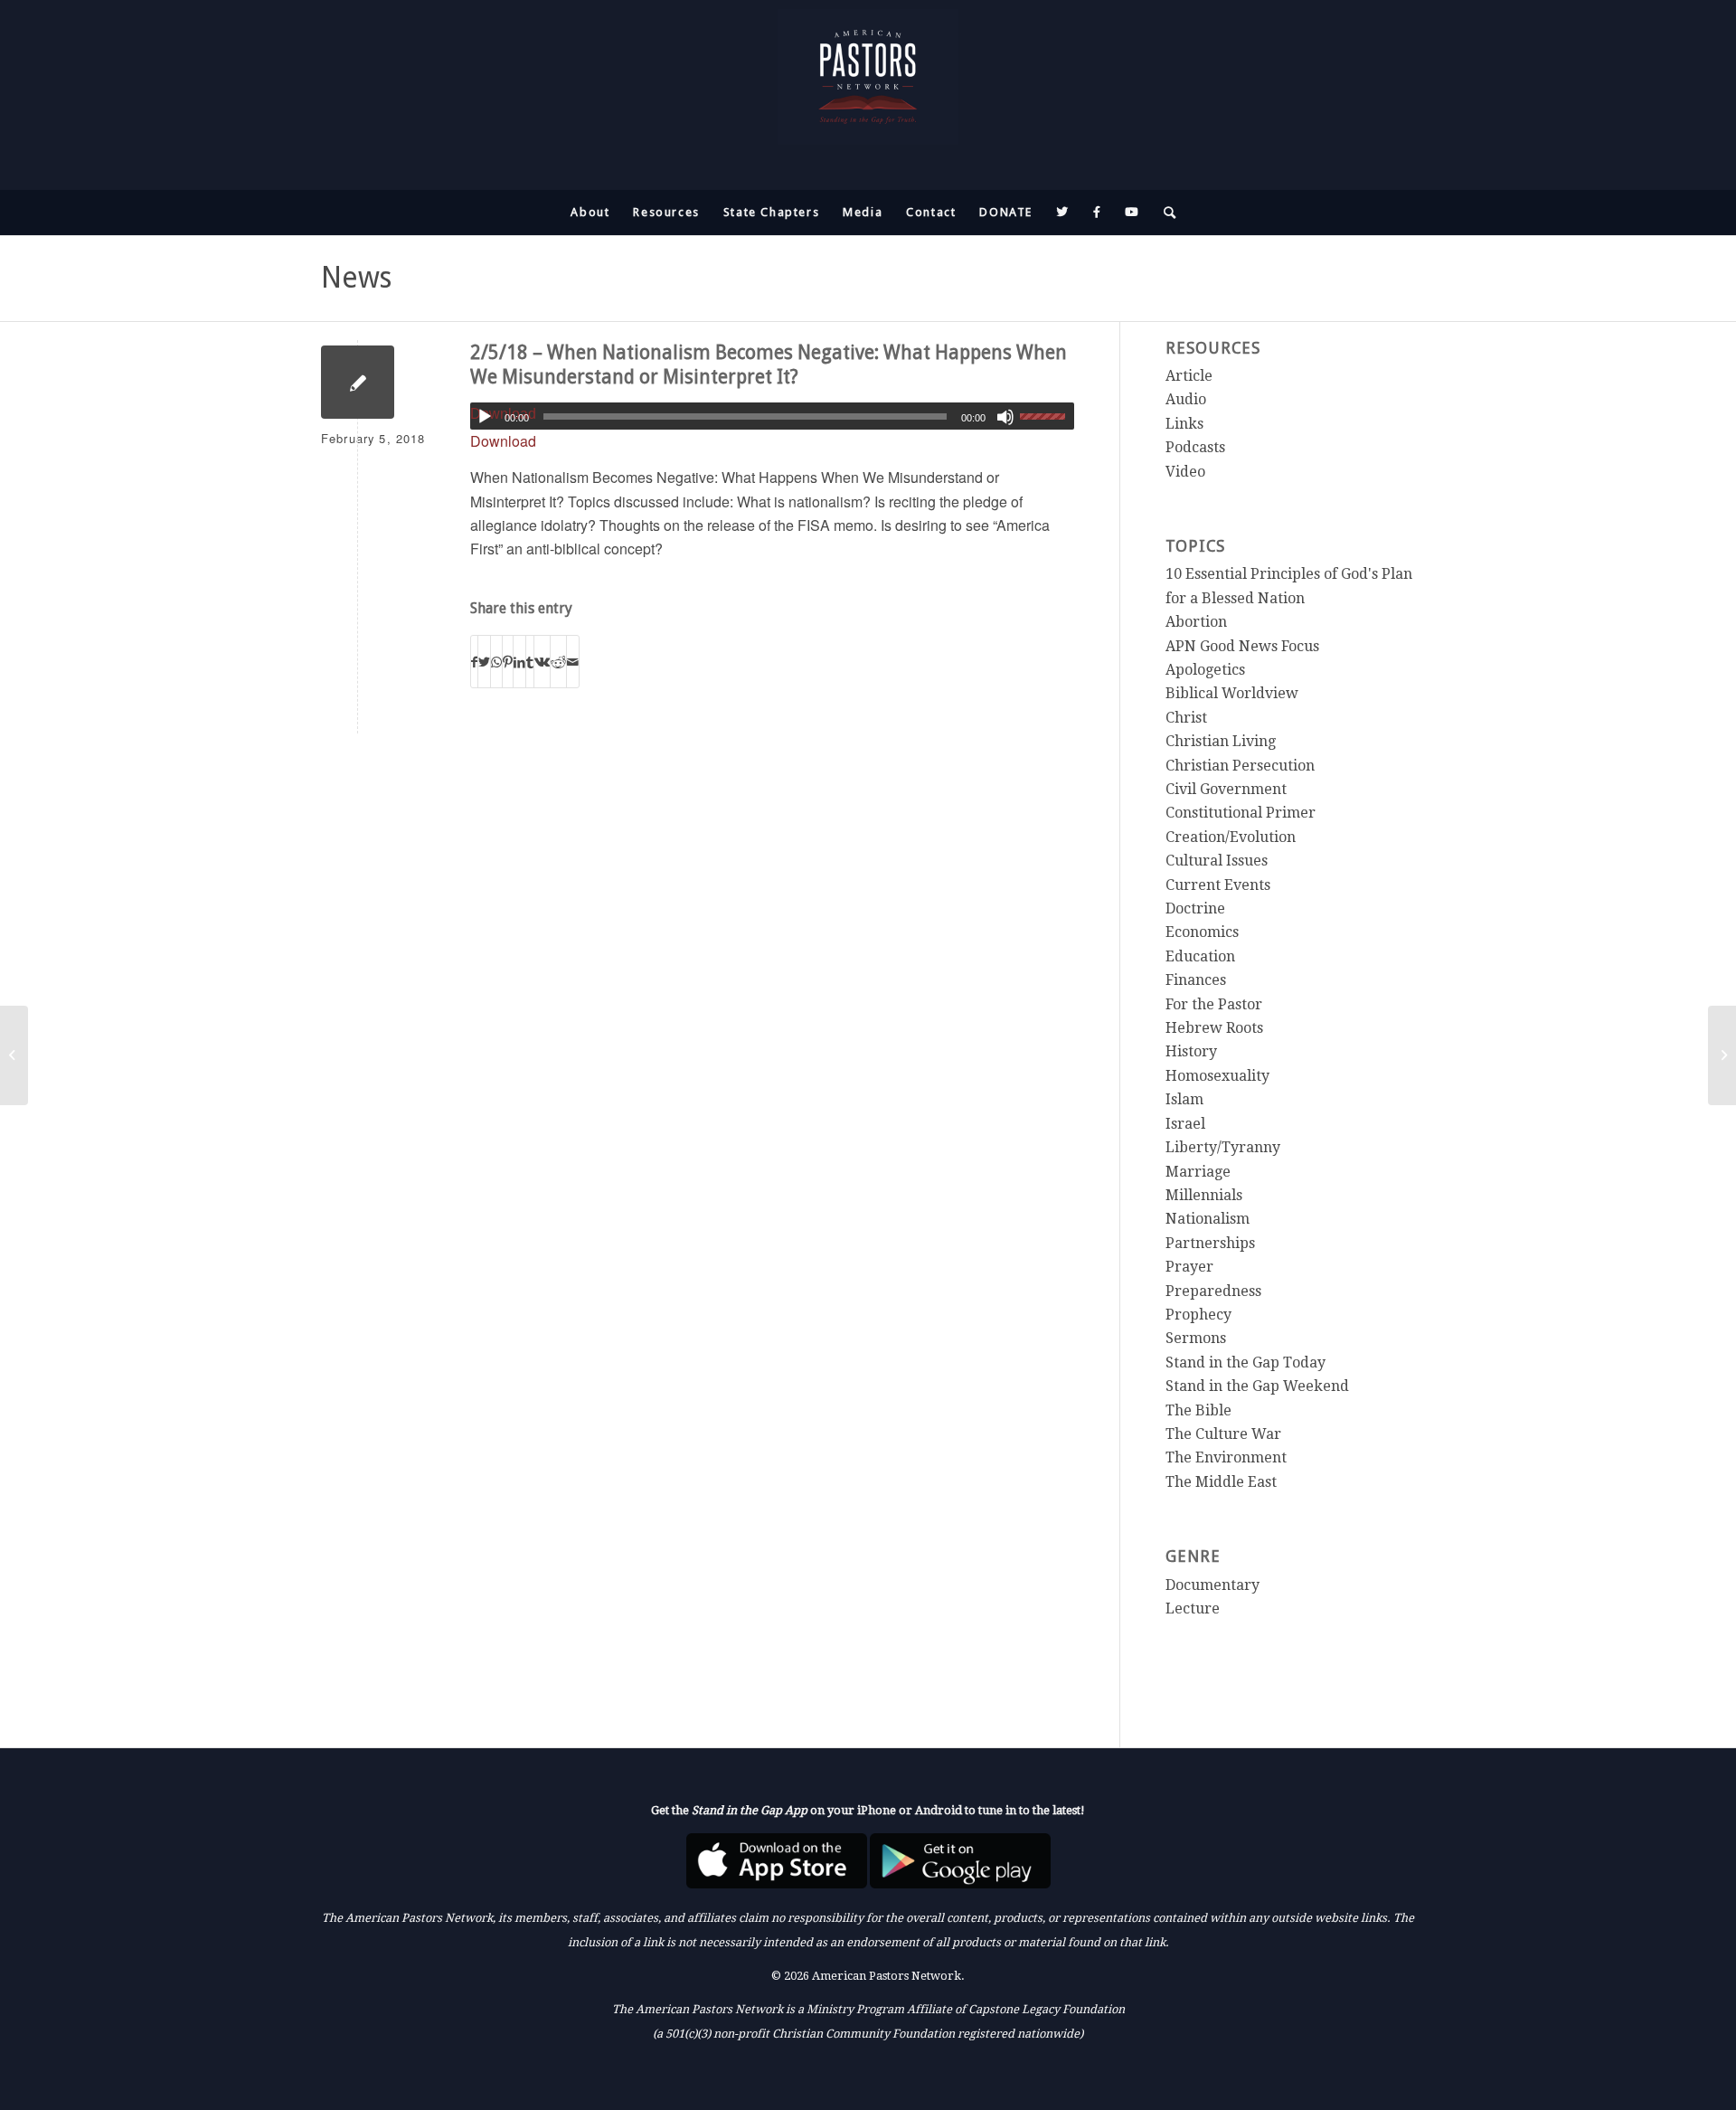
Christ (1186, 718)
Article (1189, 376)
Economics (1202, 932)
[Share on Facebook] (474, 662)
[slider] (1047, 416)
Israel (1185, 1124)
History (1191, 1051)
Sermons (1196, 1338)
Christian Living (1221, 741)
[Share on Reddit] (558, 662)
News (356, 278)
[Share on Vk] (542, 662)
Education (1200, 956)
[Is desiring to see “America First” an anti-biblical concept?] (14, 1055)
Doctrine (1195, 908)
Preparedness (1213, 1291)
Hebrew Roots (1214, 1028)
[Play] (485, 417)
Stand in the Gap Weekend (1257, 1386)
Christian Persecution (1240, 766)
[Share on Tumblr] (530, 662)
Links (1184, 424)
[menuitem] (590, 213)
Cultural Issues (1217, 861)
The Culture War (1223, 1434)
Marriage (1198, 1172)
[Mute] (1005, 417)
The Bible (1198, 1410)
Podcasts (1195, 447)
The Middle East (1221, 1482)
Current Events (1218, 885)
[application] (772, 416)
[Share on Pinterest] (508, 662)
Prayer (1189, 1267)
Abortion (1196, 622)
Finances (1196, 980)
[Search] (1165, 213)
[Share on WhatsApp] (496, 662)
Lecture (1193, 1609)
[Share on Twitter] (484, 662)
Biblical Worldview (1232, 693)
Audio (1186, 399)
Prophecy (1198, 1315)
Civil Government (1226, 789)
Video (1185, 472)
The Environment (1226, 1457)
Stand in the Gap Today (1245, 1363)
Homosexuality (1217, 1076)
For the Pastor (1214, 1004)
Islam (1184, 1099)
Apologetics (1205, 670)
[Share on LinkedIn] (519, 662)
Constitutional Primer (1241, 813)
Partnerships (1210, 1243)
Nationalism (1208, 1219)
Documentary (1212, 1585)
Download (503, 441)
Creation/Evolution (1231, 837)
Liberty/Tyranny (1223, 1147)
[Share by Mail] (573, 662)
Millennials (1204, 1195)
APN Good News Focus (1242, 646)
